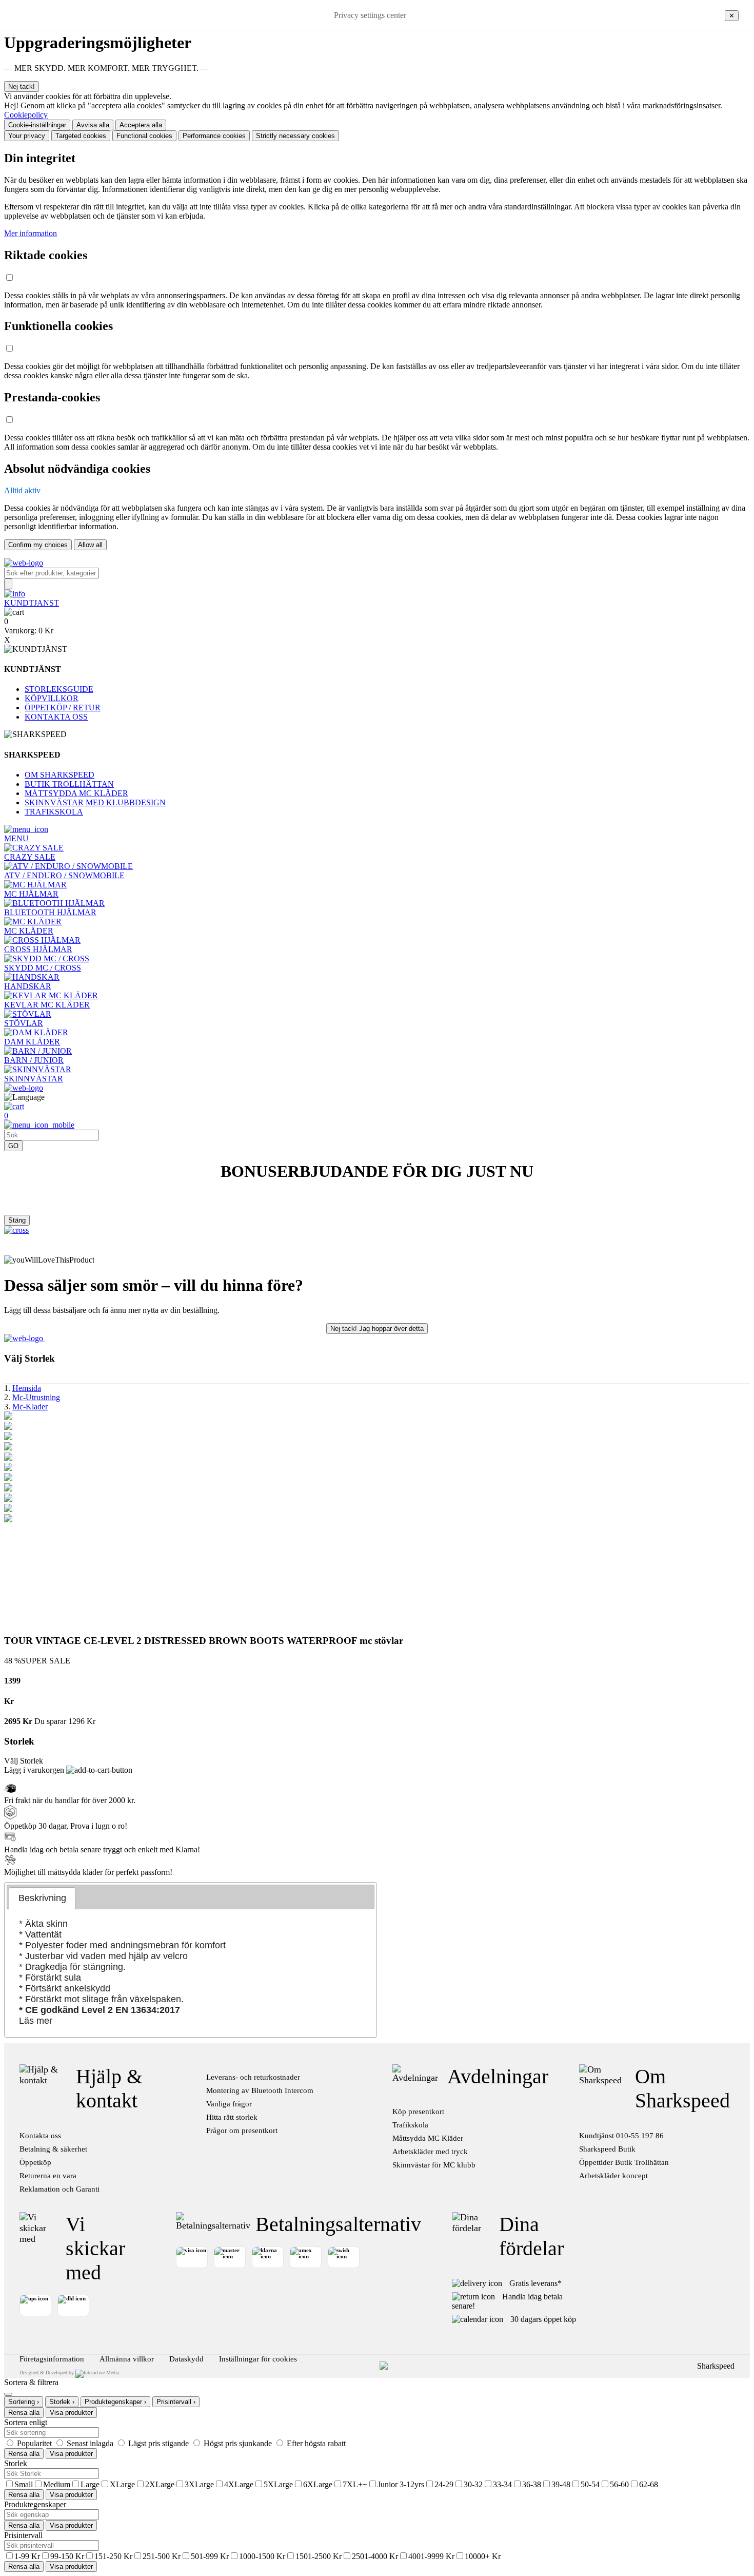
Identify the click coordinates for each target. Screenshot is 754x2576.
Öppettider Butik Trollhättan (624, 2162)
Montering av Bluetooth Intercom (260, 2090)
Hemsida (27, 1388)
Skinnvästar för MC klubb (434, 2165)
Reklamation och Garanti (59, 2189)
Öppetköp (35, 2162)
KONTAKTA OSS (56, 717)
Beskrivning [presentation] (42, 1898)
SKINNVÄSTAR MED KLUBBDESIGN (95, 802)
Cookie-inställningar (37, 125)
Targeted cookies (81, 136)
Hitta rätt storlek (232, 2117)
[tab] (42, 1898)
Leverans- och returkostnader (253, 2077)
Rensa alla (24, 2413)
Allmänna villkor (127, 2359)
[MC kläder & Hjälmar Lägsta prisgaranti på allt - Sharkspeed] (24, 563)
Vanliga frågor (229, 2104)
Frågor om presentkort (242, 2130)
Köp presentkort (418, 2112)
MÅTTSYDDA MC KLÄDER (76, 793)
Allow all (90, 545)
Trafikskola (410, 2125)
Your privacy (27, 136)
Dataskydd (186, 2359)
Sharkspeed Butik (607, 2149)
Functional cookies (144, 136)
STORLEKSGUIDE (59, 689)
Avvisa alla (93, 125)
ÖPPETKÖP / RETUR (63, 708)
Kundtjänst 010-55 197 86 (621, 2136)
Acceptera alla (141, 125)
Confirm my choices (38, 545)
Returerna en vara (48, 2176)
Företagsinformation (52, 2359)
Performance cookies (214, 136)
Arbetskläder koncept (613, 2176)
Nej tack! (22, 86)
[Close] (8, 2394)
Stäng (17, 1220)
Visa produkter (71, 2413)
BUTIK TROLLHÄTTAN (69, 784)
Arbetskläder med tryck (430, 2152)
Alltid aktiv (22, 490)
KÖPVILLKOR (52, 698)
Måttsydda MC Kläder (428, 2138)
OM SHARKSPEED (59, 775)
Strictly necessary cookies (295, 136)
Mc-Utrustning (36, 1397)
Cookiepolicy (26, 115)
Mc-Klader (30, 1407)
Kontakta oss (40, 2136)
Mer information (31, 233)
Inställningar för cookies (258, 2359)
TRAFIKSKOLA (54, 812)
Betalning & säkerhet (53, 2149)
